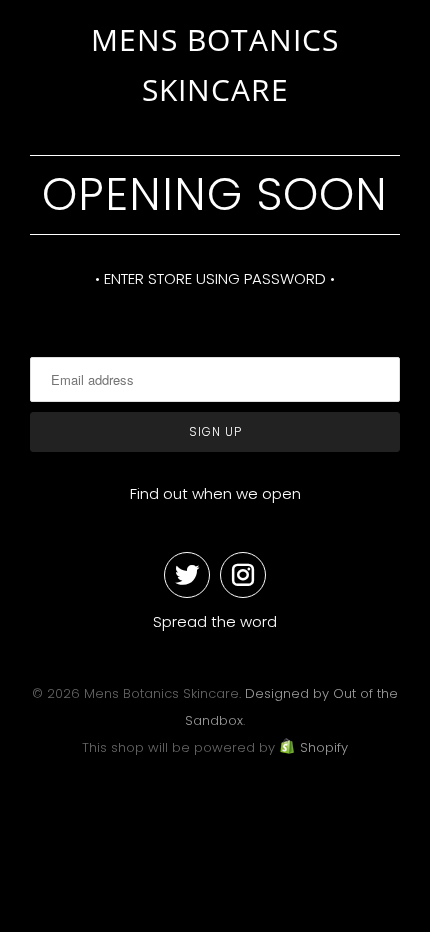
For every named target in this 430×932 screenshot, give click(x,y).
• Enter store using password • (215, 278)
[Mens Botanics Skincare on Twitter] (187, 575)
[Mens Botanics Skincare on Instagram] (243, 575)
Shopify (324, 747)
